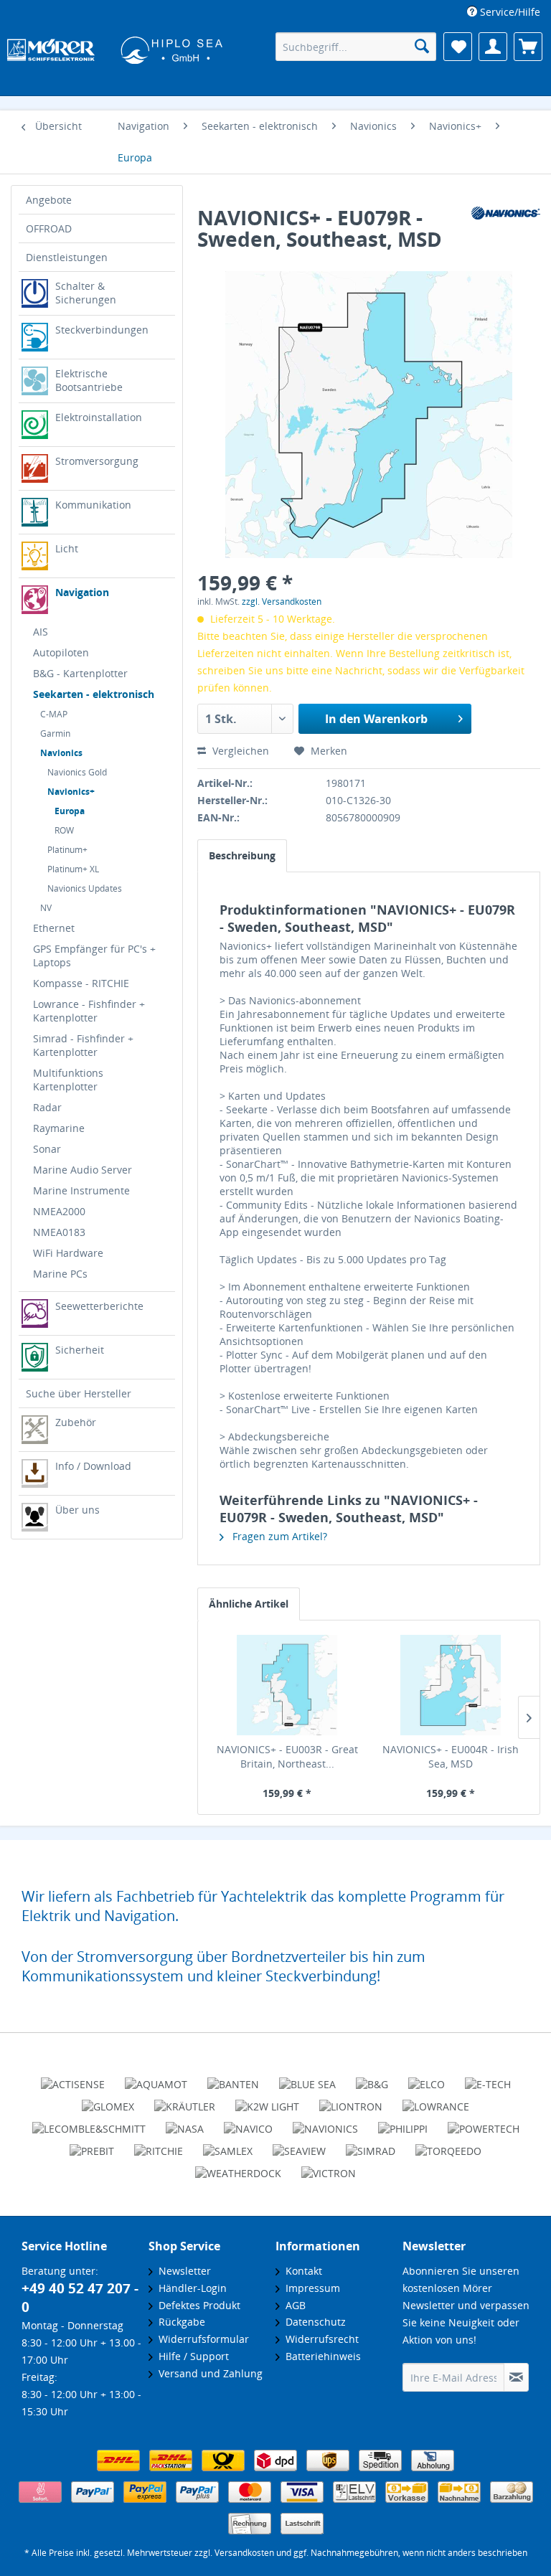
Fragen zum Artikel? (278, 1536)
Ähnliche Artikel (249, 1604)
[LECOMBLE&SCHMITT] (89, 2123)
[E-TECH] (488, 2078)
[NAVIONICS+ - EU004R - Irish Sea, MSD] (451, 1685)
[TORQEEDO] (448, 2145)
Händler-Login (190, 2288)
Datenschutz (313, 2322)
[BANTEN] (233, 2078)
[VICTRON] (329, 2167)
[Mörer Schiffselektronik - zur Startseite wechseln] (108, 48)
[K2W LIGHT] (267, 2100)
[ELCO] (427, 2078)
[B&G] (372, 2078)
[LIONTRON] (351, 2100)
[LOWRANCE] (436, 2100)
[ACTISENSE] (73, 2078)
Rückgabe (179, 2322)
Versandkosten (244, 2553)
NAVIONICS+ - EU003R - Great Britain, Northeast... (287, 1756)
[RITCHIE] (159, 2145)
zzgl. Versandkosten (282, 601)
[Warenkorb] (528, 47)
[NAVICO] (248, 2123)
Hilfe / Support (191, 2356)
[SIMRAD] (371, 2145)
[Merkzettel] (458, 47)
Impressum (310, 2288)
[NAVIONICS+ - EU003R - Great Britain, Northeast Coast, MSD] (287, 1685)
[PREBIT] (92, 2145)
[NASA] (185, 2123)
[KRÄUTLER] (185, 2100)
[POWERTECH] (484, 2123)
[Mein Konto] (493, 47)
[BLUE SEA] (307, 2078)
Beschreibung (242, 855)
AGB (293, 2305)
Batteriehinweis (320, 2356)
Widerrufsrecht (319, 2339)
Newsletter (182, 2271)
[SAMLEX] (228, 2145)
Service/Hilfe (509, 12)
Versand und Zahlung (208, 2373)
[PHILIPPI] (403, 2123)
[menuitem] (504, 12)
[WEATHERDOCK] (238, 2167)
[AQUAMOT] (156, 2078)
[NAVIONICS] (325, 2123)
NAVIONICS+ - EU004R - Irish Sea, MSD (451, 1756)
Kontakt (301, 2271)
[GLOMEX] (108, 2100)
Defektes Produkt (197, 2305)
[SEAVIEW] (299, 2145)
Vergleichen (239, 751)
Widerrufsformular (201, 2339)
